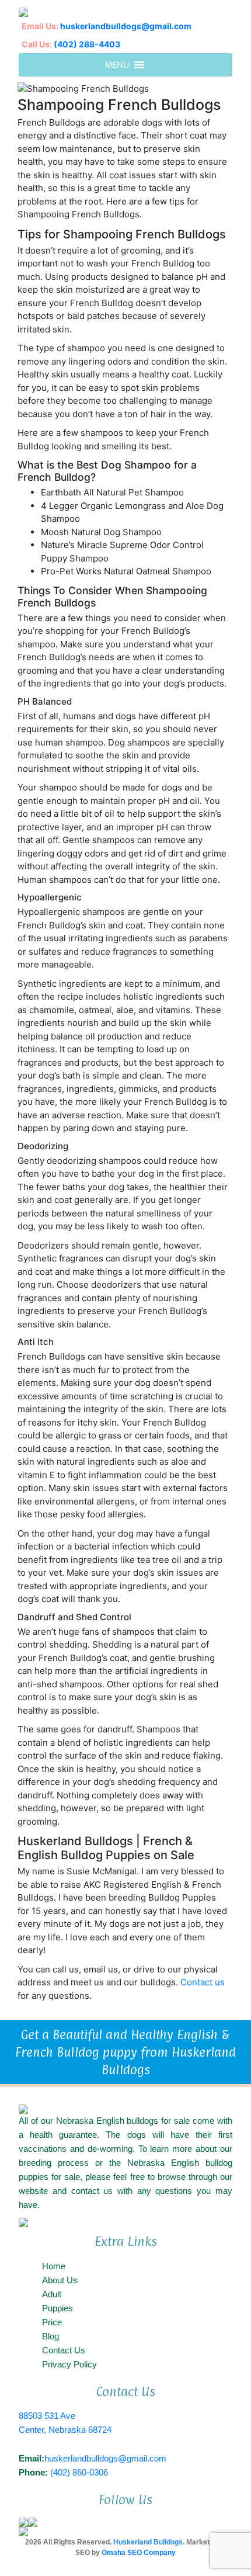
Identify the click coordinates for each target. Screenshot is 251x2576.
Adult (52, 2294)
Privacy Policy (69, 2364)
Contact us (203, 1982)
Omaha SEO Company (139, 2553)
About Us (60, 2280)
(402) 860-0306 (79, 2472)
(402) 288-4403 (87, 44)
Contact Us (64, 2350)
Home (54, 2266)
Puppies (57, 2308)
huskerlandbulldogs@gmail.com (126, 26)
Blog (50, 2336)
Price (52, 2322)
